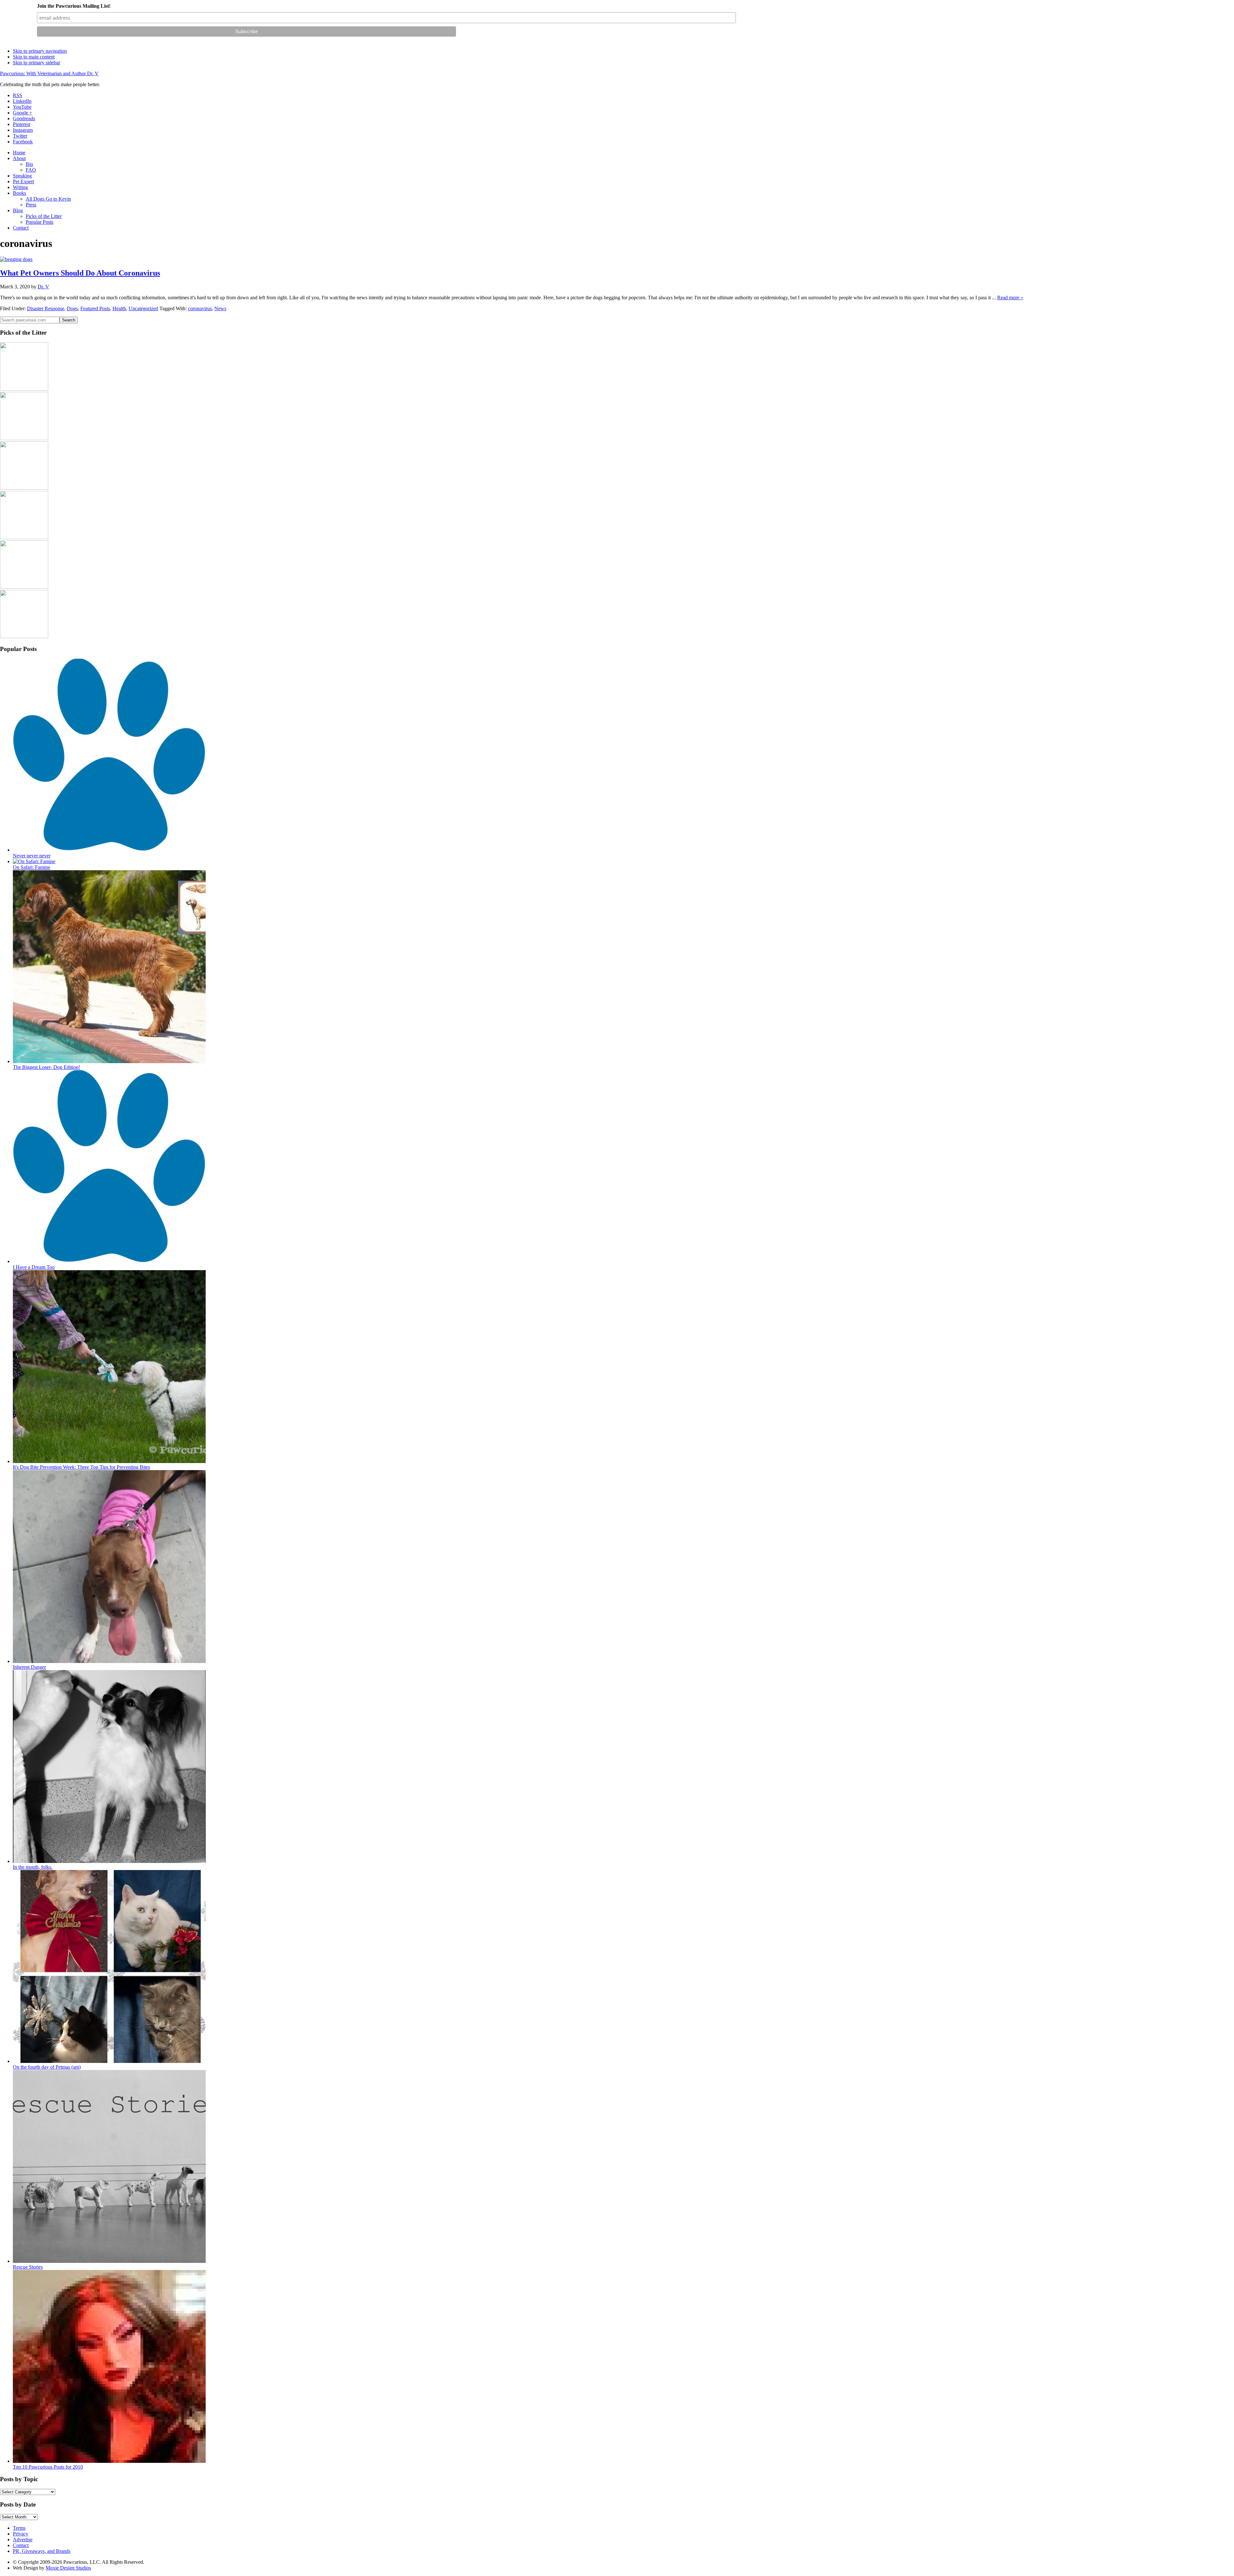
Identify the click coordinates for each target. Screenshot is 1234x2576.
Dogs (72, 308)
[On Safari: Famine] (34, 861)
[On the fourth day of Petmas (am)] (109, 2061)
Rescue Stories (28, 2267)
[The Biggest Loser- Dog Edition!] (109, 1061)
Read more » (1010, 298)
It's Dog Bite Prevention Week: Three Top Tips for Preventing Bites (81, 1467)
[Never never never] (109, 850)
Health (119, 308)
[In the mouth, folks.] (109, 1861)
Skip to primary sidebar (36, 63)
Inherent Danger (29, 1667)
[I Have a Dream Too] (109, 1261)
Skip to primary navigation (40, 51)
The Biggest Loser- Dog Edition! (46, 1067)
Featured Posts (95, 308)
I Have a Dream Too (34, 1267)
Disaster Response (46, 308)
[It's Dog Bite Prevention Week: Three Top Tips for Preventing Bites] (109, 1461)
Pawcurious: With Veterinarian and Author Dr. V (49, 73)
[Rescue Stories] (109, 2261)
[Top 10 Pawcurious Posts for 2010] (109, 2461)
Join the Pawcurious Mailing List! (74, 6)
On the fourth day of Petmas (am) (47, 2067)
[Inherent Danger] (109, 1661)
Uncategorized (143, 308)
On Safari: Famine (31, 867)
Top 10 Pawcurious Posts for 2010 (48, 2467)
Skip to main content (34, 57)
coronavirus (200, 308)
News (220, 308)
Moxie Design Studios (68, 2568)
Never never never (32, 856)
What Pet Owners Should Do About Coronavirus (80, 273)
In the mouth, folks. (33, 1867)
